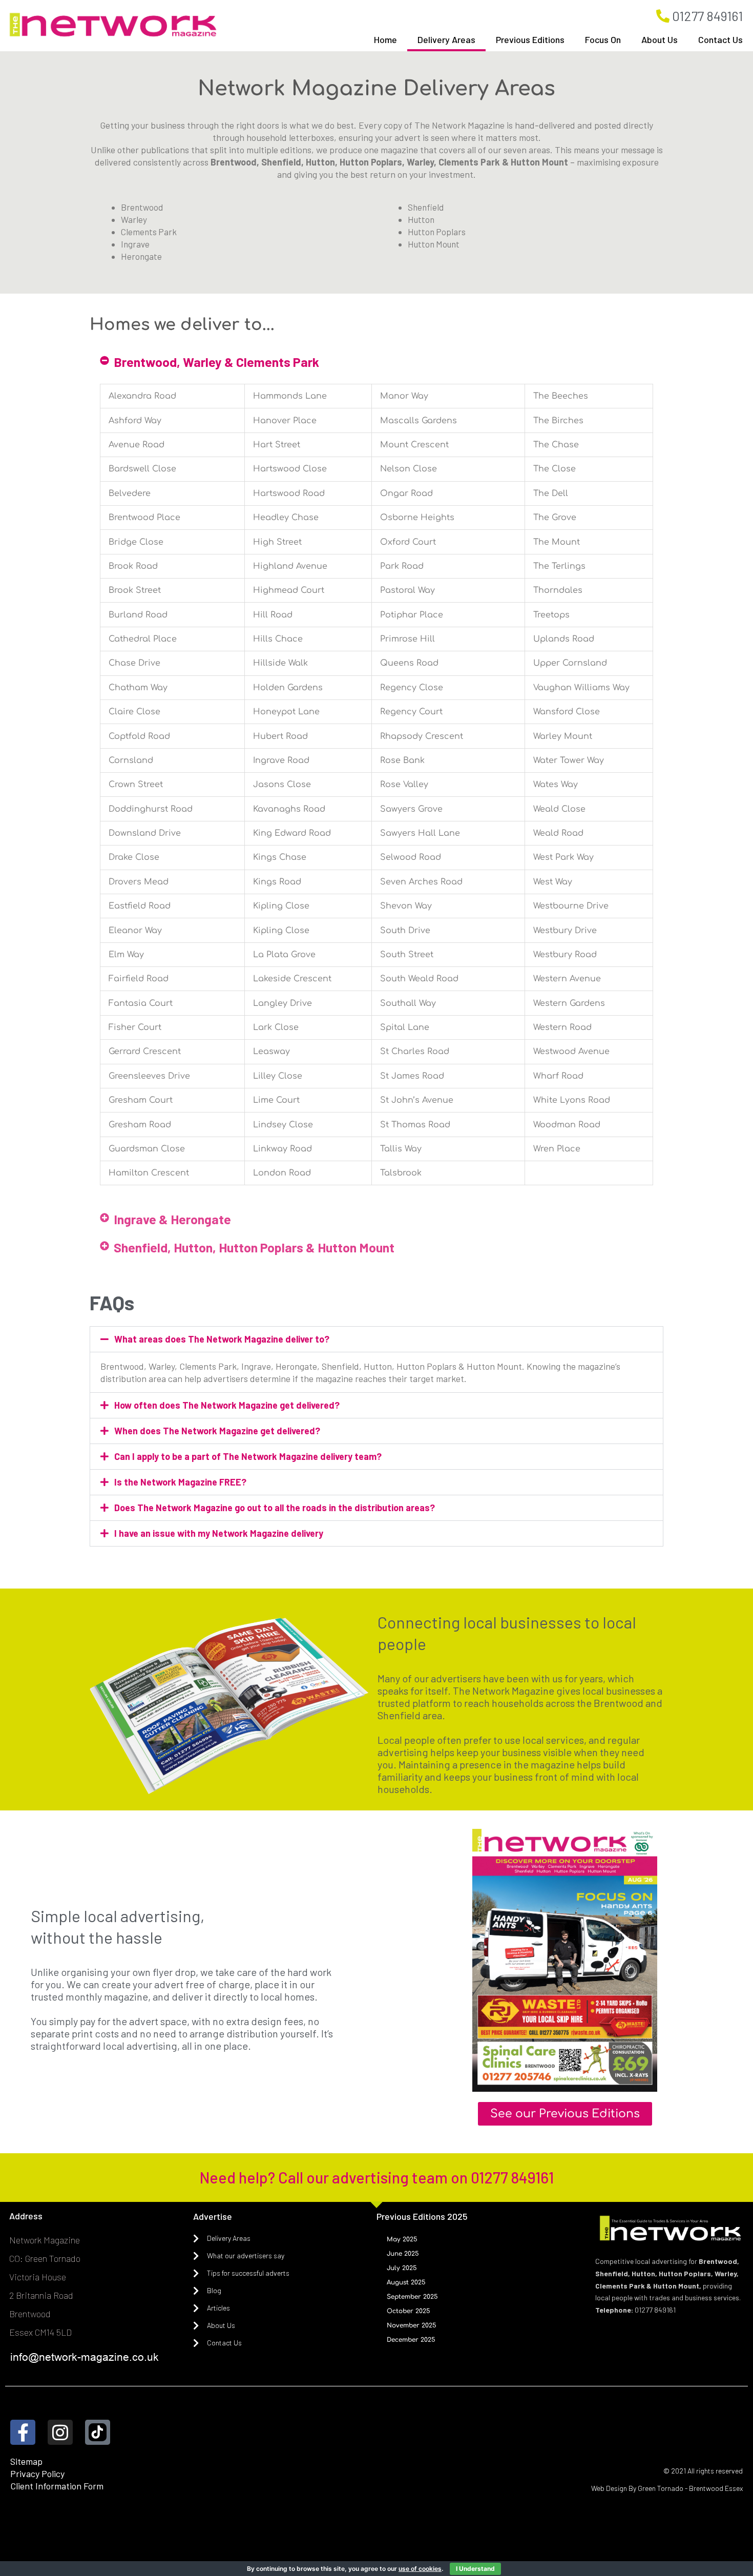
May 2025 (402, 2239)
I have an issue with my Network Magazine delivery (219, 1533)
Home (385, 39)
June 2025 (403, 2254)
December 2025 (411, 2340)
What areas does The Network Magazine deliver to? (222, 1339)
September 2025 (412, 2297)
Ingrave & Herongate (172, 1219)
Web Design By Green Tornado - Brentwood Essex (667, 2488)
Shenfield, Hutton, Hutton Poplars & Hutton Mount (254, 1247)
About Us (660, 39)
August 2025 (406, 2282)
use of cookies (420, 2569)
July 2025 (402, 2268)
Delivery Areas (446, 39)
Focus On (603, 39)
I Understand (475, 2569)
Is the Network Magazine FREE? (180, 1482)
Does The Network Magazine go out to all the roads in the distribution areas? (275, 1508)
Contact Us (720, 39)
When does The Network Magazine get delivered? (217, 1431)
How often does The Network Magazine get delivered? (227, 1405)
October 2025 (409, 2311)
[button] (376, 362)
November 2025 (412, 2325)
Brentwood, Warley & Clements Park (216, 362)
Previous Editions (530, 39)
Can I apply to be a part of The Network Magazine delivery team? (248, 1456)
